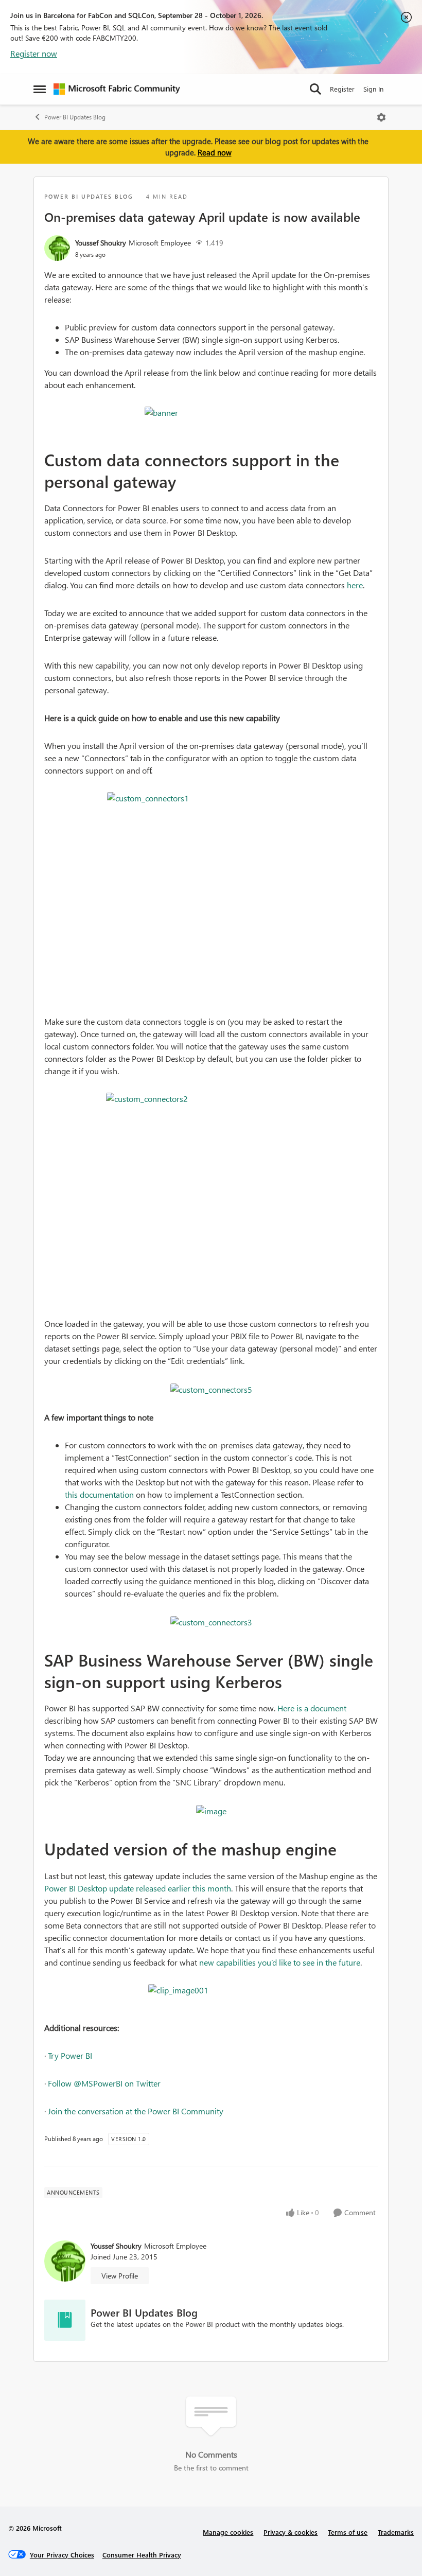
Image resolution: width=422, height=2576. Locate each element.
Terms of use (348, 2532)
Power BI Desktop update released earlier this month (138, 1888)
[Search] (315, 89)
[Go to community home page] (117, 89)
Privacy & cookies (291, 2532)
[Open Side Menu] (40, 89)
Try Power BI (70, 2055)
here (355, 585)
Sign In (373, 89)
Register (342, 89)
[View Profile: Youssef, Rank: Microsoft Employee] (57, 248)
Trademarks (396, 2532)
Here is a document (312, 1708)
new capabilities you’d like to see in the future (280, 1962)
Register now (34, 53)
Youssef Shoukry (101, 243)
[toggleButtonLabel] (381, 117)
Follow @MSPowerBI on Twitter (104, 2083)
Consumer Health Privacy (142, 2555)
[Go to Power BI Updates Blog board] (65, 2320)
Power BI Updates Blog (75, 117)
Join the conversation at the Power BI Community (136, 2111)
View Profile (120, 2276)
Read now (215, 152)
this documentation (99, 1494)
